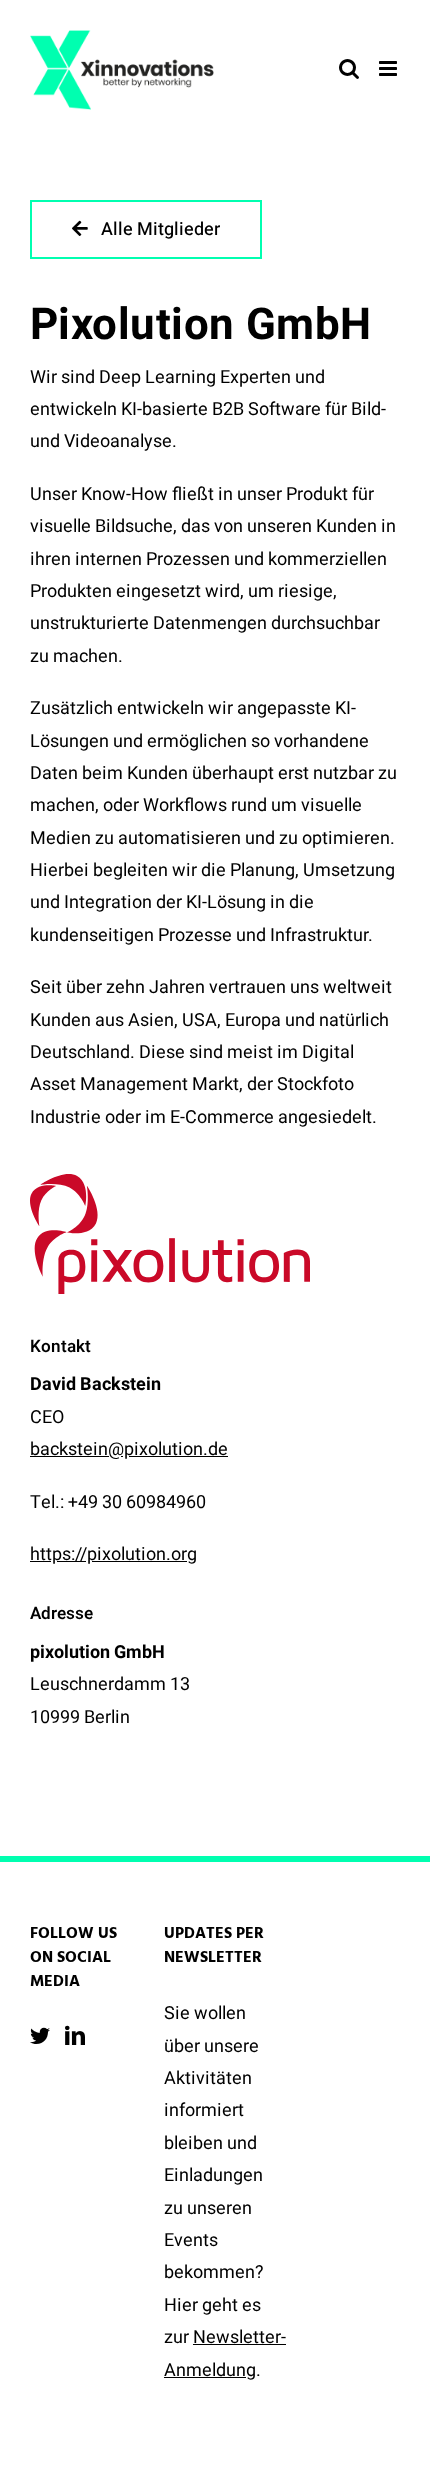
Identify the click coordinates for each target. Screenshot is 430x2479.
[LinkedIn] (75, 2036)
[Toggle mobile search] (349, 68)
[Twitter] (40, 2036)
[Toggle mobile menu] (389, 68)
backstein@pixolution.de (129, 1449)
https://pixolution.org (113, 1554)
